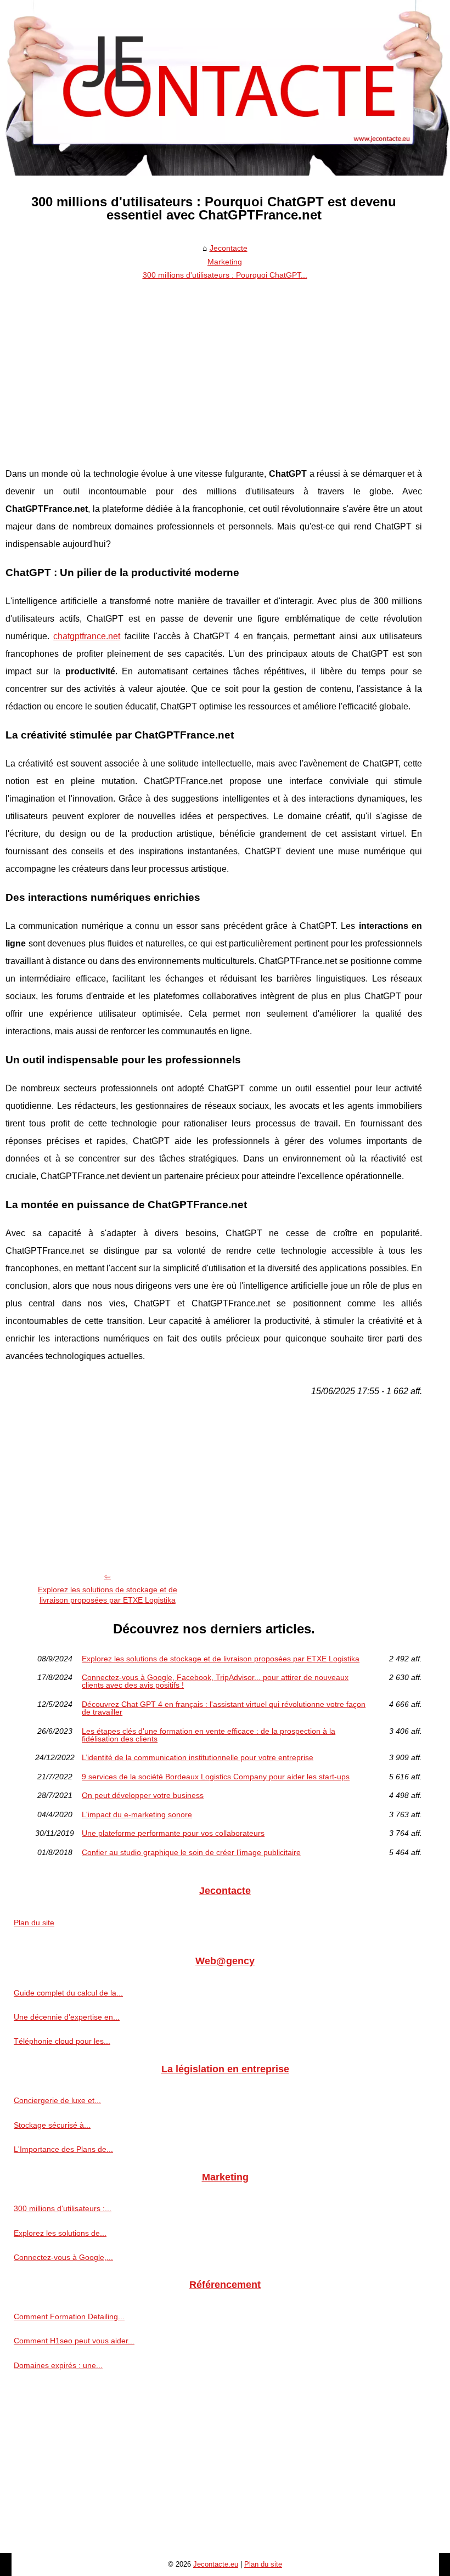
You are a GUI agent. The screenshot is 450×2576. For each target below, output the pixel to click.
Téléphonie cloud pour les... (62, 2041)
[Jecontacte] (225, 88)
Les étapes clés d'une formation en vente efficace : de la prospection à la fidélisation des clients (209, 1735)
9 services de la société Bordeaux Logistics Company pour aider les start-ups (216, 1777)
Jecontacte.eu (216, 2564)
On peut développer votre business (143, 1795)
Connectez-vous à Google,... (63, 2257)
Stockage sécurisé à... (52, 2125)
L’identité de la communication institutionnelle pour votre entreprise (198, 1757)
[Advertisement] (214, 367)
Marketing (225, 262)
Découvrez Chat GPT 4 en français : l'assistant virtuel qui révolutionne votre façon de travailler (224, 1708)
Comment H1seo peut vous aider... (74, 2341)
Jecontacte (229, 248)
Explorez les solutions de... (60, 2233)
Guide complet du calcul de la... (68, 1993)
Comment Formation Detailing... (69, 2316)
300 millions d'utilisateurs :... (63, 2208)
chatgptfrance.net (87, 636)
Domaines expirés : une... (58, 2365)
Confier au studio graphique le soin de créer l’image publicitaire (191, 1852)
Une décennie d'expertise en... (67, 2017)
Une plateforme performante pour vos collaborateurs (173, 1833)
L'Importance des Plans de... (63, 2149)
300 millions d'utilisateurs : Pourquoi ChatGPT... (225, 275)
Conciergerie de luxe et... (57, 2100)
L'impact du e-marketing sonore (137, 1814)
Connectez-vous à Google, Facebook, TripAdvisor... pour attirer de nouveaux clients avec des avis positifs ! (215, 1681)
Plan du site (34, 1923)
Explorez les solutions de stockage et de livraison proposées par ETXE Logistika (108, 1595)
